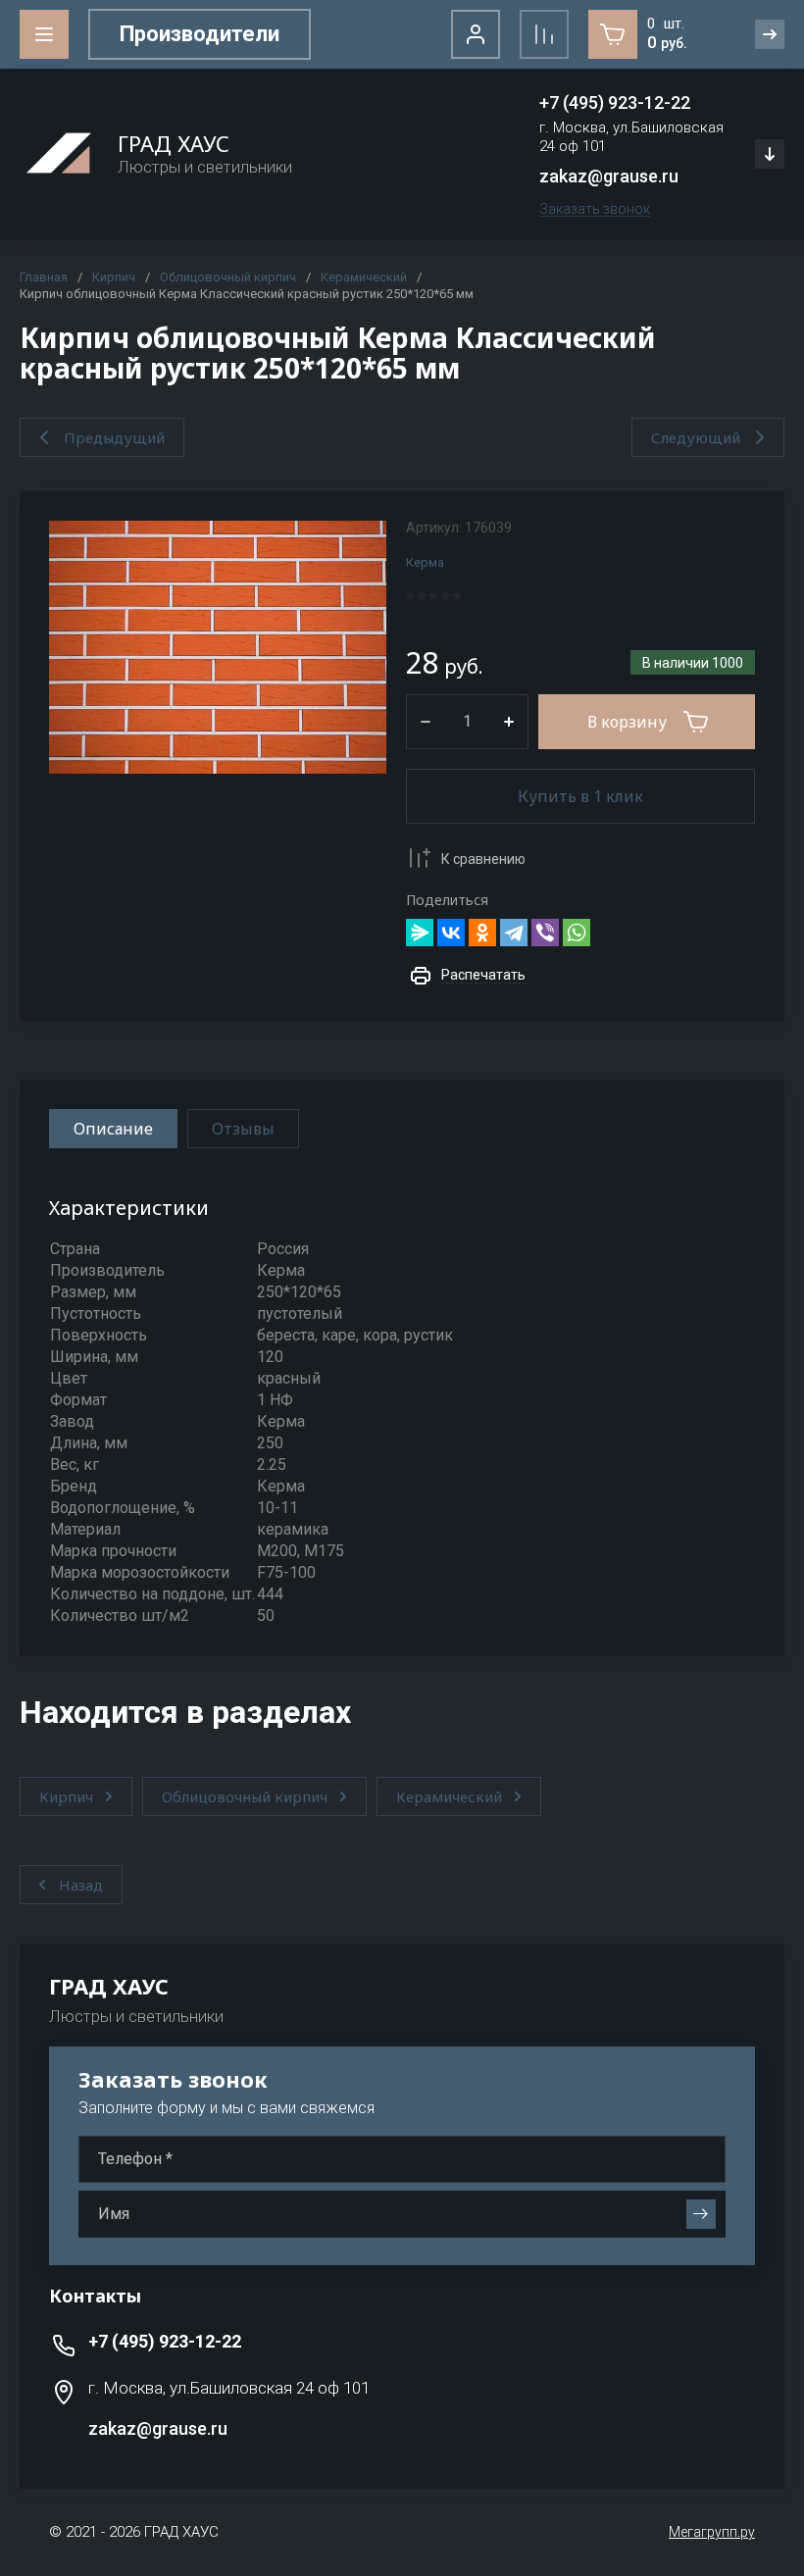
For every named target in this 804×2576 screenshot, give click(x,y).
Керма (425, 562)
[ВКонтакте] (451, 933)
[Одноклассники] (482, 933)
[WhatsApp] (577, 933)
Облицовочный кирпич (228, 277)
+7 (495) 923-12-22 (615, 102)
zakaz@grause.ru (609, 176)
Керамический (364, 277)
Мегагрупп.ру (712, 2532)
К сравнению (483, 859)
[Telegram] (514, 933)
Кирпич (114, 277)
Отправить (701, 2214)
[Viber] (545, 933)
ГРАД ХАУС (174, 143)
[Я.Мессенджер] (420, 933)
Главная (44, 277)
